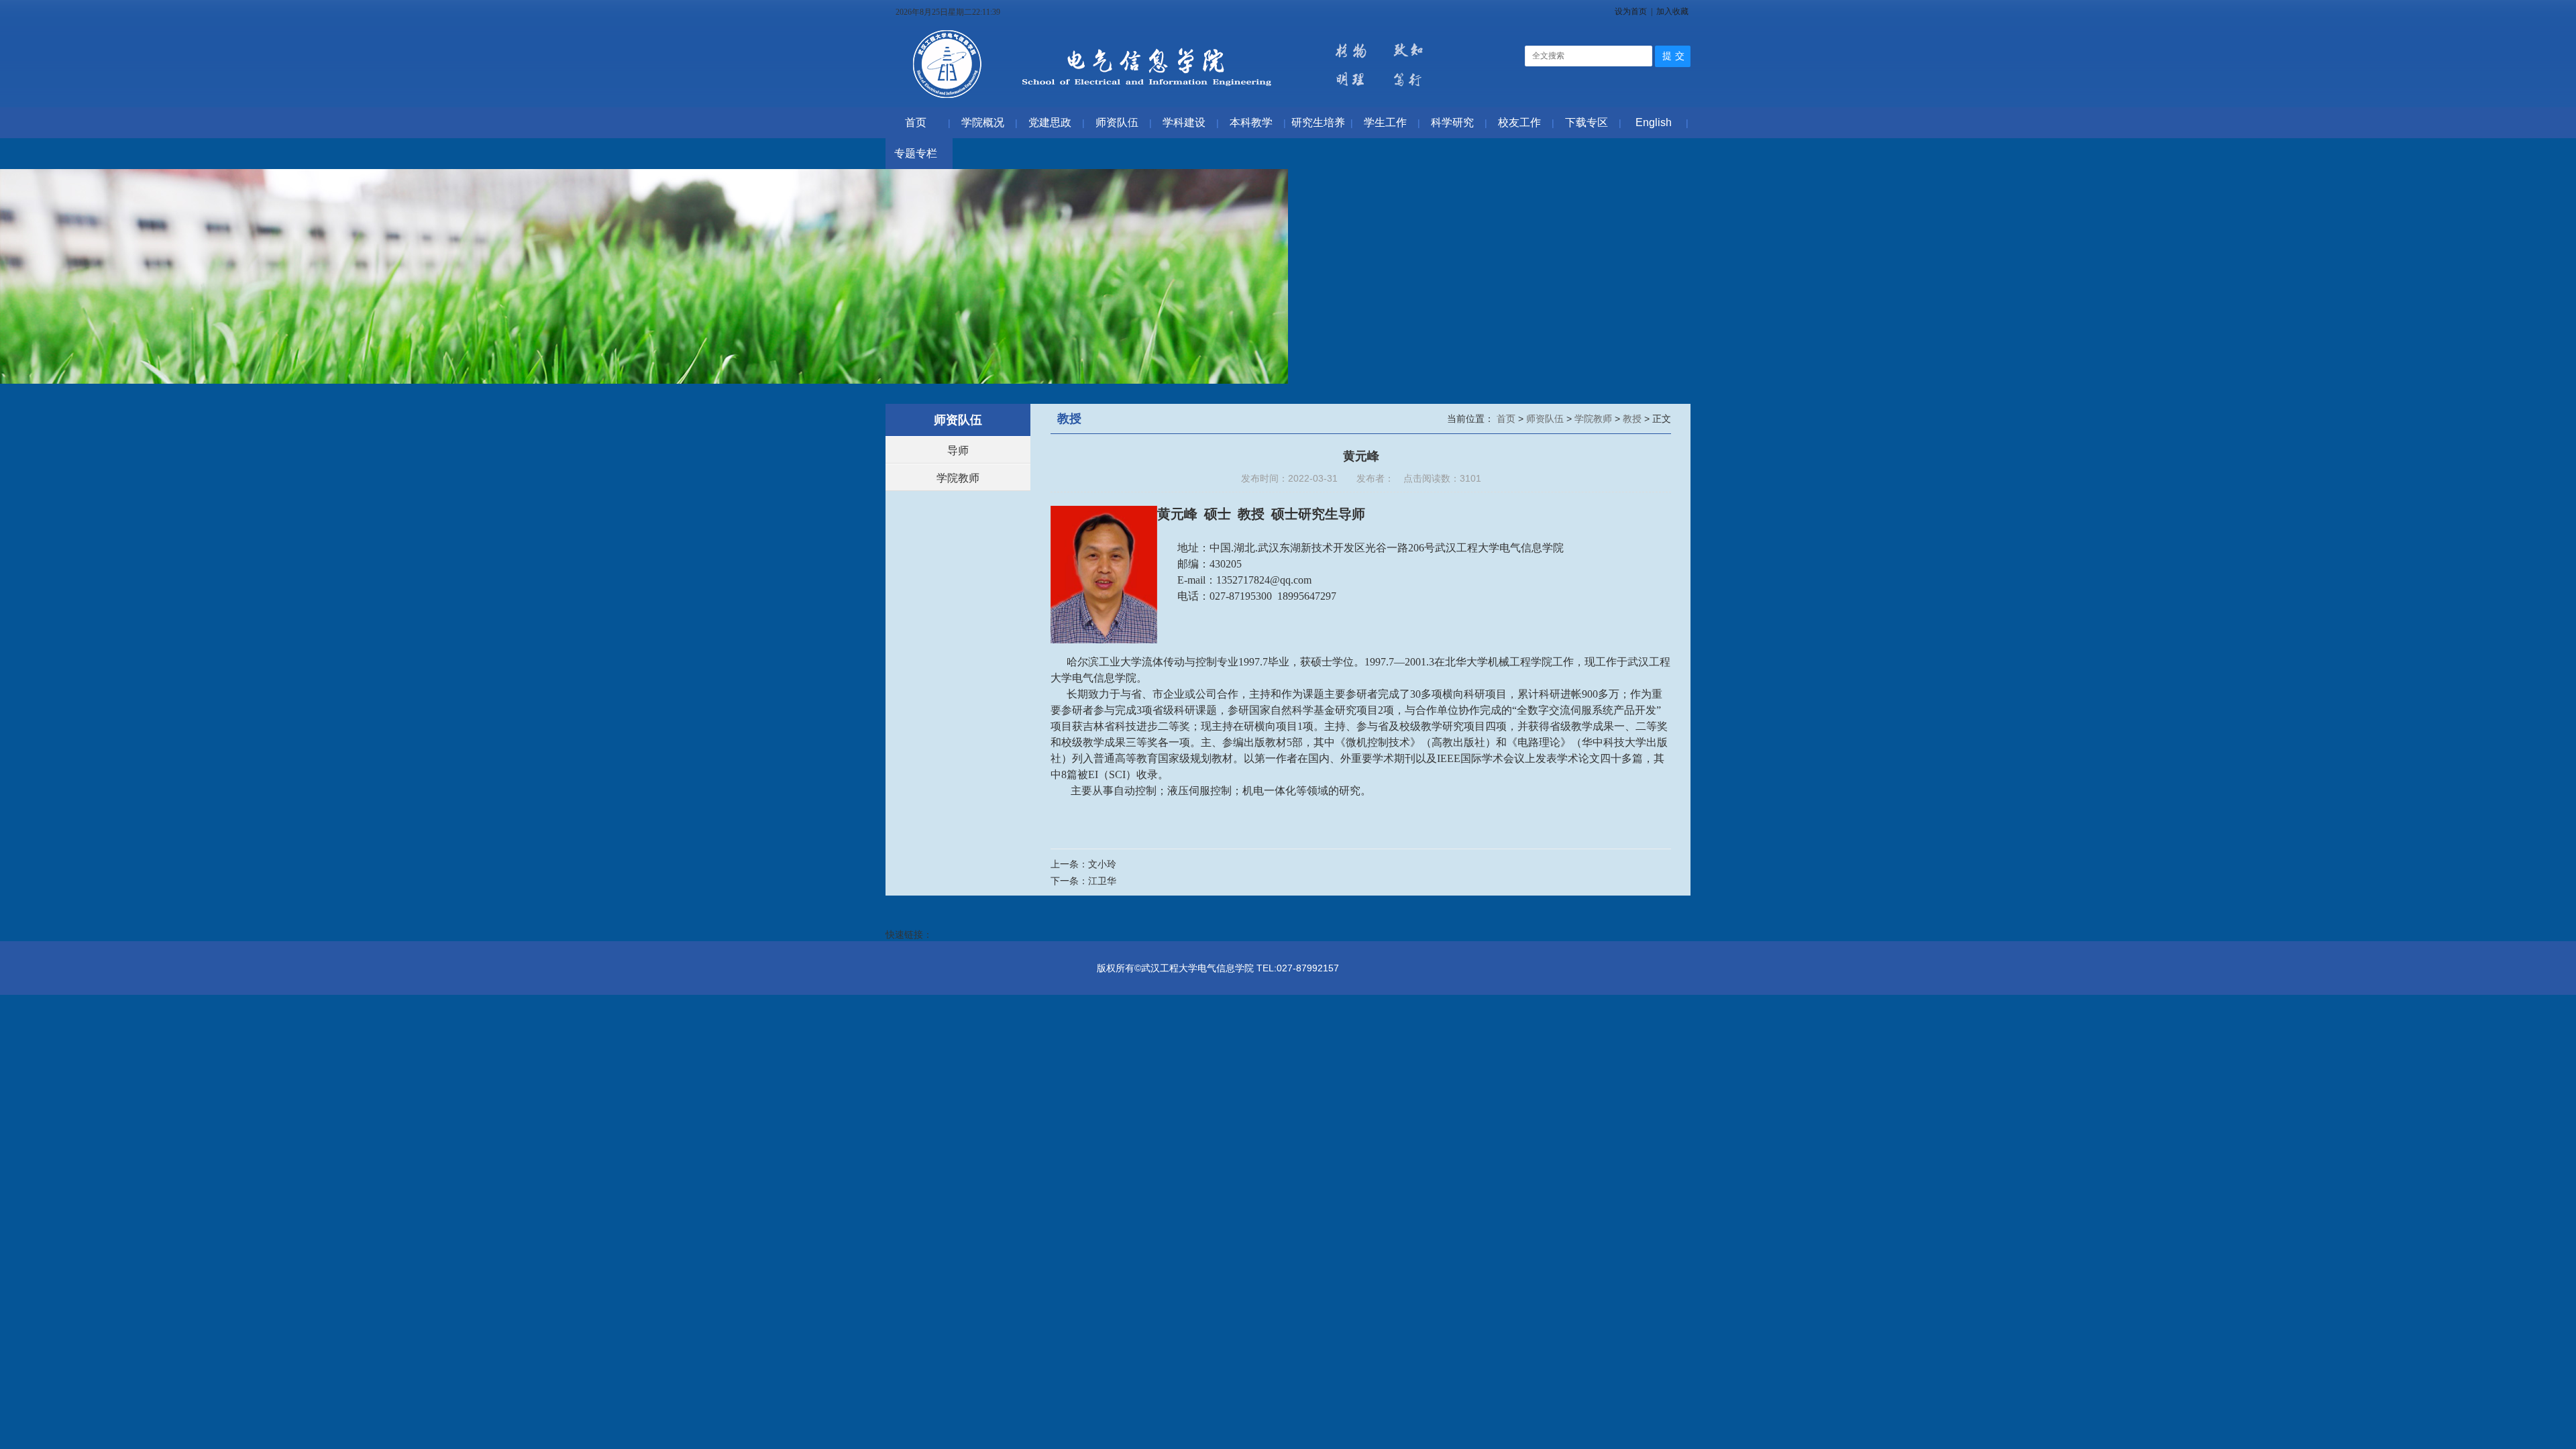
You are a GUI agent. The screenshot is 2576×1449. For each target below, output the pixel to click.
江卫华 (1102, 881)
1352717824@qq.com (1264, 580)
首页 (1507, 419)
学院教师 (958, 478)
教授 (1633, 419)
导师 (958, 450)
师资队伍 (1546, 419)
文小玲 (1102, 864)
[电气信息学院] (1173, 101)
